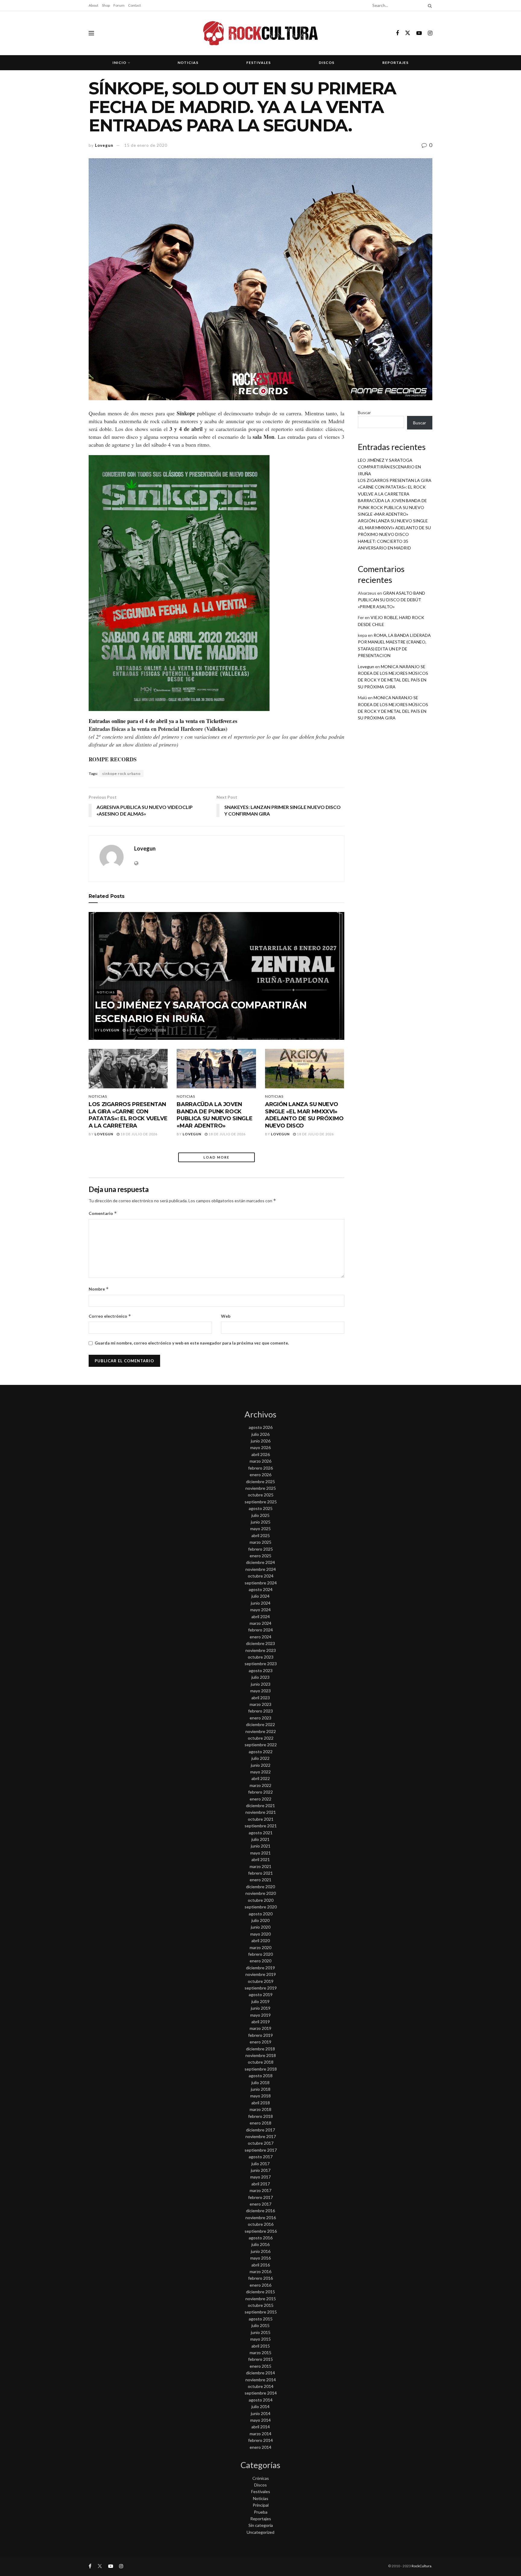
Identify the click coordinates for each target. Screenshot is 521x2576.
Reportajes (395, 63)
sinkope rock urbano (121, 774)
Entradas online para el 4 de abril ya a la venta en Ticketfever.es (163, 721)
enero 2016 (260, 2285)
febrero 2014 (260, 2440)
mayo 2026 (260, 1447)
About (93, 5)
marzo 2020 (260, 1947)
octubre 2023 (261, 1657)
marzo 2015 (260, 2353)
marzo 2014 (260, 2434)
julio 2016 (260, 2244)
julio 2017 (260, 2164)
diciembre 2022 (260, 1724)
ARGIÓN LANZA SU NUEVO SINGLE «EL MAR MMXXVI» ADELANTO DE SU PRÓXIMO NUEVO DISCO (304, 1115)
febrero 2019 (260, 2035)
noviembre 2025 (261, 1488)
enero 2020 (260, 1961)
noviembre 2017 (261, 2136)
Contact (134, 5)
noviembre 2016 (261, 2217)
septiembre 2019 (261, 1988)
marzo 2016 (260, 2271)
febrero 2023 (260, 1711)
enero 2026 (260, 1475)
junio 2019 (261, 2008)
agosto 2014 (261, 2400)
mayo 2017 (260, 2177)
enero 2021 (260, 1880)
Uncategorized (260, 2532)
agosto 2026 (261, 1427)
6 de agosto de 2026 (146, 1030)
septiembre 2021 (261, 1826)
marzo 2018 (260, 2109)
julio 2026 (260, 1434)
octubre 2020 (261, 1900)
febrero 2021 (260, 1873)
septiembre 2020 (261, 1907)
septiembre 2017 (261, 2150)
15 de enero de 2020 (146, 145)
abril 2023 (261, 1698)
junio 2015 (261, 2332)
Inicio (119, 63)
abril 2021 (261, 1859)
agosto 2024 (261, 1589)
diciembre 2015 (260, 2292)
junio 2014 (261, 2413)
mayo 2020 (260, 1934)
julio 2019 (260, 2001)
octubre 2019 (261, 1981)
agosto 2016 (261, 2238)
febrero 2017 (260, 2197)
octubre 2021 (261, 1819)
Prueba (261, 2512)
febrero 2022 (260, 1792)
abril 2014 (261, 2427)
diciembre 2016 (260, 2211)
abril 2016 (261, 2265)
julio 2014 (260, 2406)
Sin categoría (261, 2525)
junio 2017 (261, 2170)
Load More (216, 1157)
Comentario (103, 1213)
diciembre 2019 (260, 1968)
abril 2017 (261, 2184)
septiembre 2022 (261, 1745)
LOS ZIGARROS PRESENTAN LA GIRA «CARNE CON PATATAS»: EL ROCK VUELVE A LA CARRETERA (128, 1115)
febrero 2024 (260, 1630)
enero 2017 (260, 2204)
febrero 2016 (260, 2278)
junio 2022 (261, 1765)
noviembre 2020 (261, 1893)
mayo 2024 (260, 1610)
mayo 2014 (260, 2420)
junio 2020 (261, 1927)
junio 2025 (261, 1522)
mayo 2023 (260, 1691)
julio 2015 (260, 2325)
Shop (106, 5)
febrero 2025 (260, 1549)
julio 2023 (260, 1677)
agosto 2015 (261, 2319)
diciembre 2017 (260, 2130)
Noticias (188, 63)
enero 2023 (260, 1718)
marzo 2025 (260, 1542)
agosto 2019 (261, 1994)
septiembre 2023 (261, 1664)
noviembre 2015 (261, 2299)
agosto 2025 (261, 1508)
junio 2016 (261, 2251)
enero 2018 (260, 2123)
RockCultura (422, 2566)
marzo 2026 (260, 1461)
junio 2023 (261, 1684)
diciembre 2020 (260, 1887)
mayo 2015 (260, 2339)
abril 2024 (261, 1617)
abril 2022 (261, 1778)
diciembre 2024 (260, 1562)
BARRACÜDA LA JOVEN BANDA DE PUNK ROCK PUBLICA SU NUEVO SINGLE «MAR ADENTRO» (215, 1115)
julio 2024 (260, 1596)
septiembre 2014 (261, 2393)
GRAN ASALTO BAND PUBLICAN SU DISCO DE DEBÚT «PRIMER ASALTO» (392, 600)
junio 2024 (261, 1603)
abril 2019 (261, 2022)
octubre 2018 (261, 2062)
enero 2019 (260, 2042)
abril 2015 (261, 2346)
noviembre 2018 (261, 2055)
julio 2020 (260, 1920)
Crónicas (261, 2478)
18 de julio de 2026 (139, 1134)
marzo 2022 (260, 1785)
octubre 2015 (261, 2305)
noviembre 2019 (261, 1974)
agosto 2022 (261, 1752)
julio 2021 (260, 1839)
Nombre (99, 1289)
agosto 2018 (261, 2076)
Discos (327, 63)
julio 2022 (260, 1758)
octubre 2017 (261, 2143)
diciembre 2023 (260, 1643)
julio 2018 (260, 2082)
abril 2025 (261, 1535)
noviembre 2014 (261, 2380)
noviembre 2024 (261, 1569)
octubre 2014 (261, 2386)
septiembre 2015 (261, 2312)
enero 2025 (260, 1556)
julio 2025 (260, 1515)
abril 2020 (261, 1941)
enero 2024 (260, 1637)
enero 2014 (260, 2447)
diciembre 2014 (260, 2373)
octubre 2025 (261, 1495)
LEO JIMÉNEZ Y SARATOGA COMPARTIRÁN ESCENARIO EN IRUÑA (389, 467)
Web (226, 1316)
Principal (261, 2505)
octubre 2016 (261, 2224)
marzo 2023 (260, 1704)
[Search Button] (429, 5)
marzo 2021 (260, 1866)
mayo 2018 (260, 2096)
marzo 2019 (260, 2028)
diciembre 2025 (260, 1481)
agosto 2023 (261, 1670)
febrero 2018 (260, 2116)
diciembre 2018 (260, 2049)
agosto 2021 (261, 1833)
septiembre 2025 (261, 1502)
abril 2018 (261, 2103)
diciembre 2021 (260, 1805)
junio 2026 (261, 1441)
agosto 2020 (261, 1914)
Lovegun (104, 145)
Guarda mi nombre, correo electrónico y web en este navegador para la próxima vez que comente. (192, 1343)
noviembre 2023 (261, 1650)
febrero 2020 (260, 1954)
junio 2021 (261, 1846)
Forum (119, 5)
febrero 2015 (260, 2359)
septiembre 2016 (261, 2231)
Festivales (259, 63)
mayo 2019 (260, 2015)
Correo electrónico (110, 1316)
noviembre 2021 (261, 1812)
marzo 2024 (260, 1623)
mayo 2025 (260, 1529)
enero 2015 (260, 2366)
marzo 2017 (260, 2190)
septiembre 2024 (261, 1583)
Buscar (364, 412)
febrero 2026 (260, 1468)
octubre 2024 (261, 1576)
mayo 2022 (260, 1772)
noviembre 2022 (261, 1731)
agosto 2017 (261, 2157)
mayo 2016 (260, 2258)
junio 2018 (261, 2089)
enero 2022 (260, 1799)
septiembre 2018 (261, 2069)
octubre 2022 (261, 1738)
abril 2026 (261, 1454)
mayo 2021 (260, 1853)
